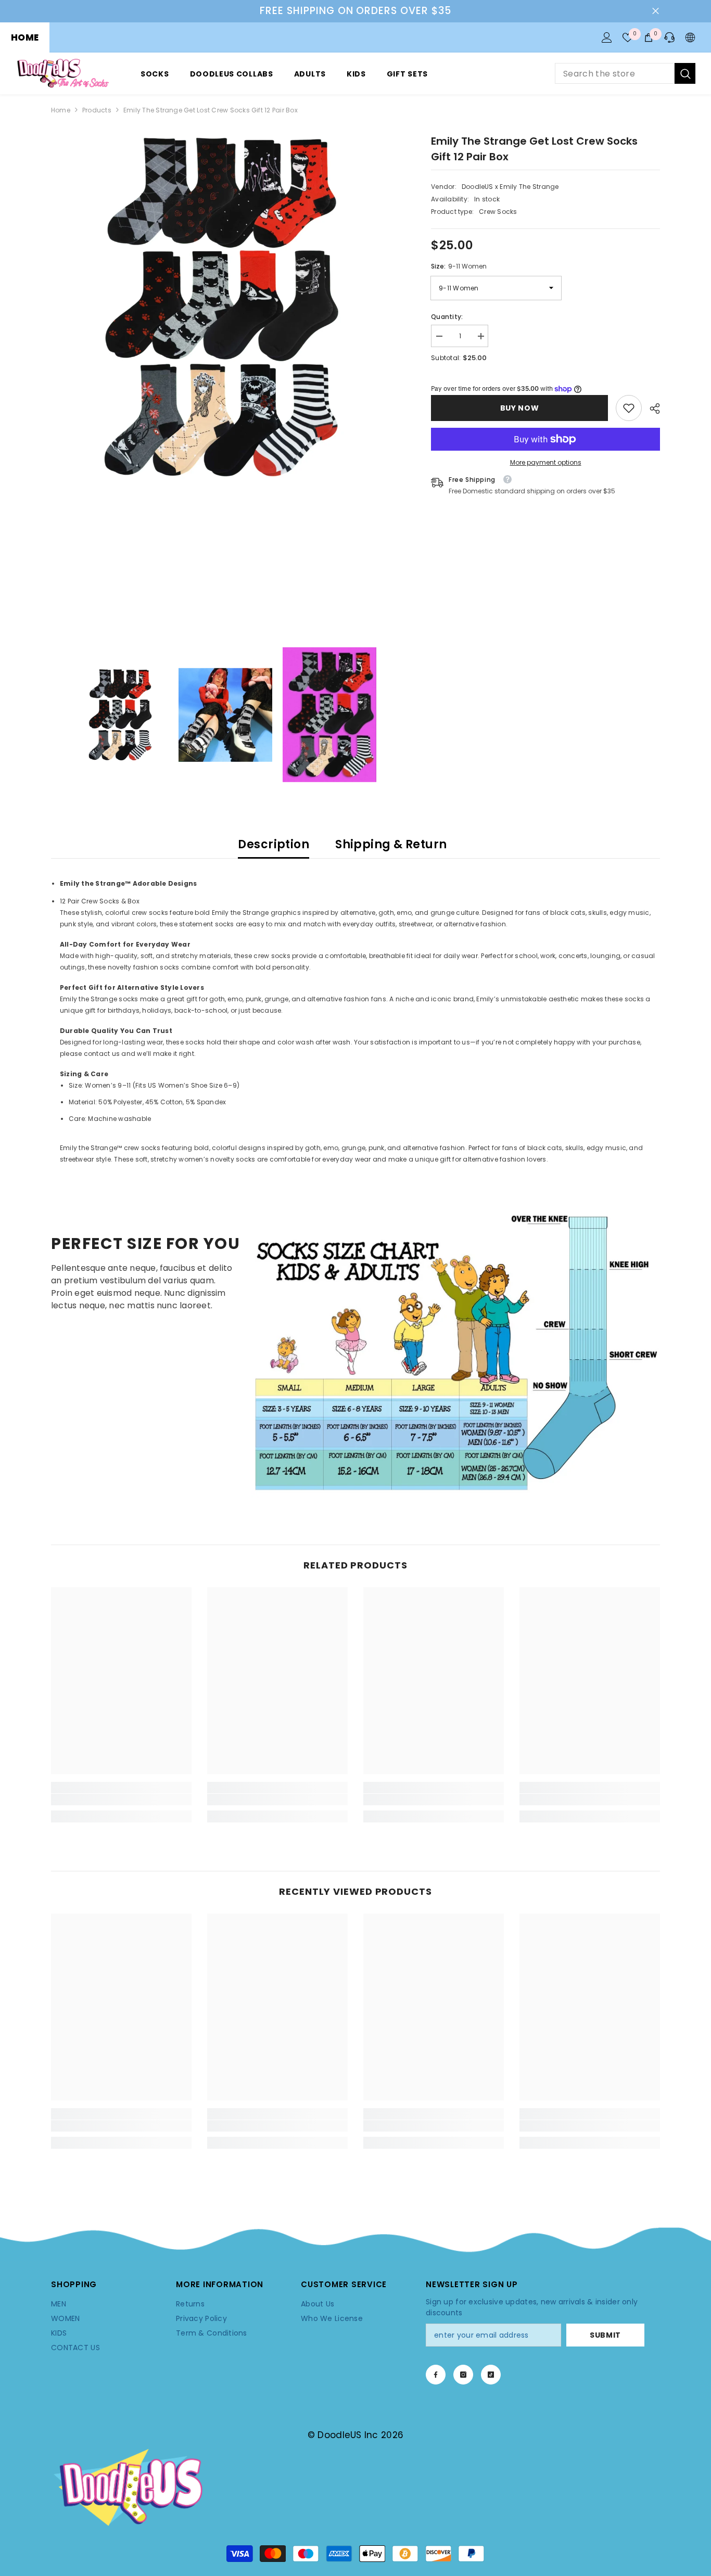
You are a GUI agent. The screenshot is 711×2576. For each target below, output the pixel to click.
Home (61, 110)
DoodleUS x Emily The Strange (510, 187)
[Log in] (607, 37)
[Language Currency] (690, 37)
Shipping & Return (391, 844)
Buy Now (518, 408)
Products (97, 110)
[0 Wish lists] (628, 37)
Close (656, 11)
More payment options (546, 462)
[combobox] (615, 73)
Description (274, 844)
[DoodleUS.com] (456, 1351)
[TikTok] (491, 2375)
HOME (25, 37)
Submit (605, 2335)
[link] (629, 408)
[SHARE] (651, 409)
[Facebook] (436, 2375)
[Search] (625, 73)
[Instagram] (463, 2375)
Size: (459, 266)
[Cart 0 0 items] (649, 37)
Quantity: (447, 317)
